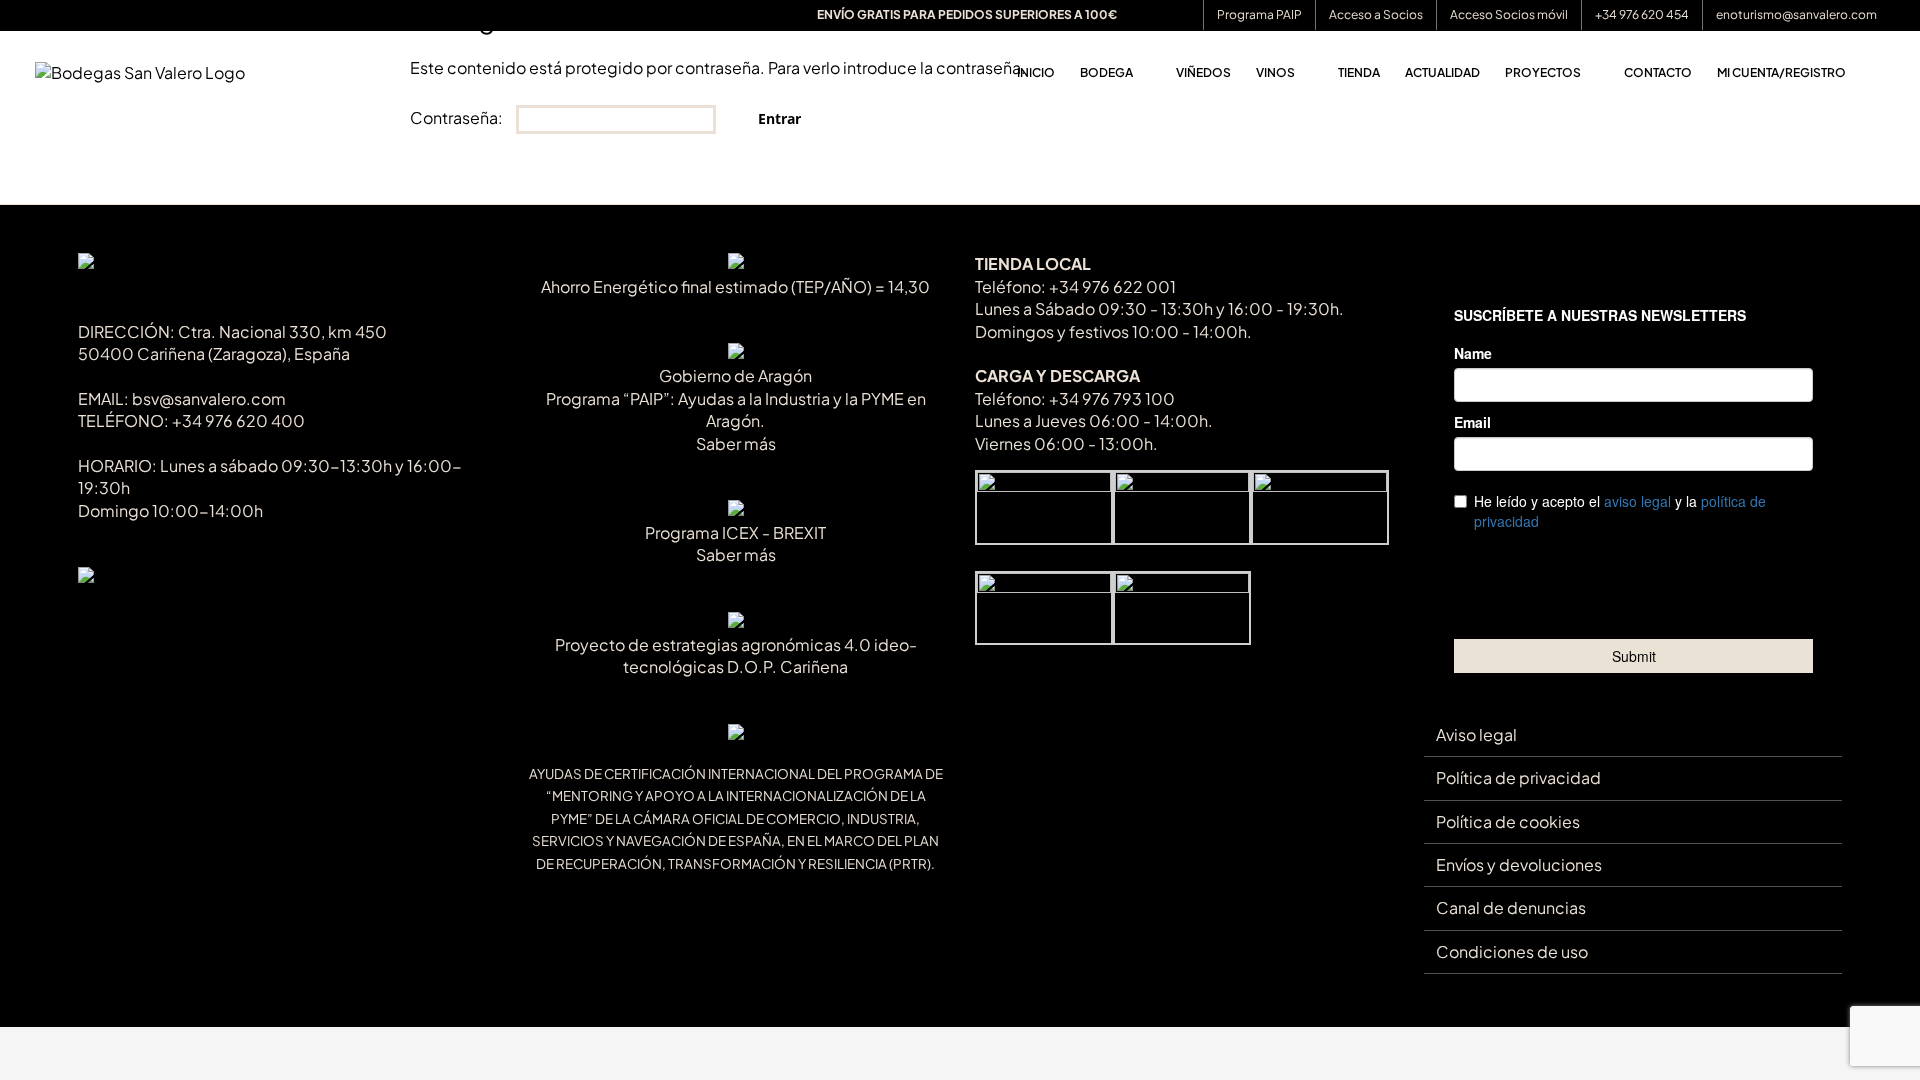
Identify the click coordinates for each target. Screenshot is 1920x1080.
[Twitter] (120, 620)
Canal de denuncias (1511, 907)
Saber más (736, 443)
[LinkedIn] (219, 620)
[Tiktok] (87, 620)
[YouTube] (153, 620)
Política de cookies (1508, 821)
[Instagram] (186, 620)
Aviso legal (1476, 734)
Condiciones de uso (1512, 951)
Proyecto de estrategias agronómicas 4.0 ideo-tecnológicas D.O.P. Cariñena (736, 655)
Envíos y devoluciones (1519, 864)
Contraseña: (458, 117)
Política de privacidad (1518, 777)
